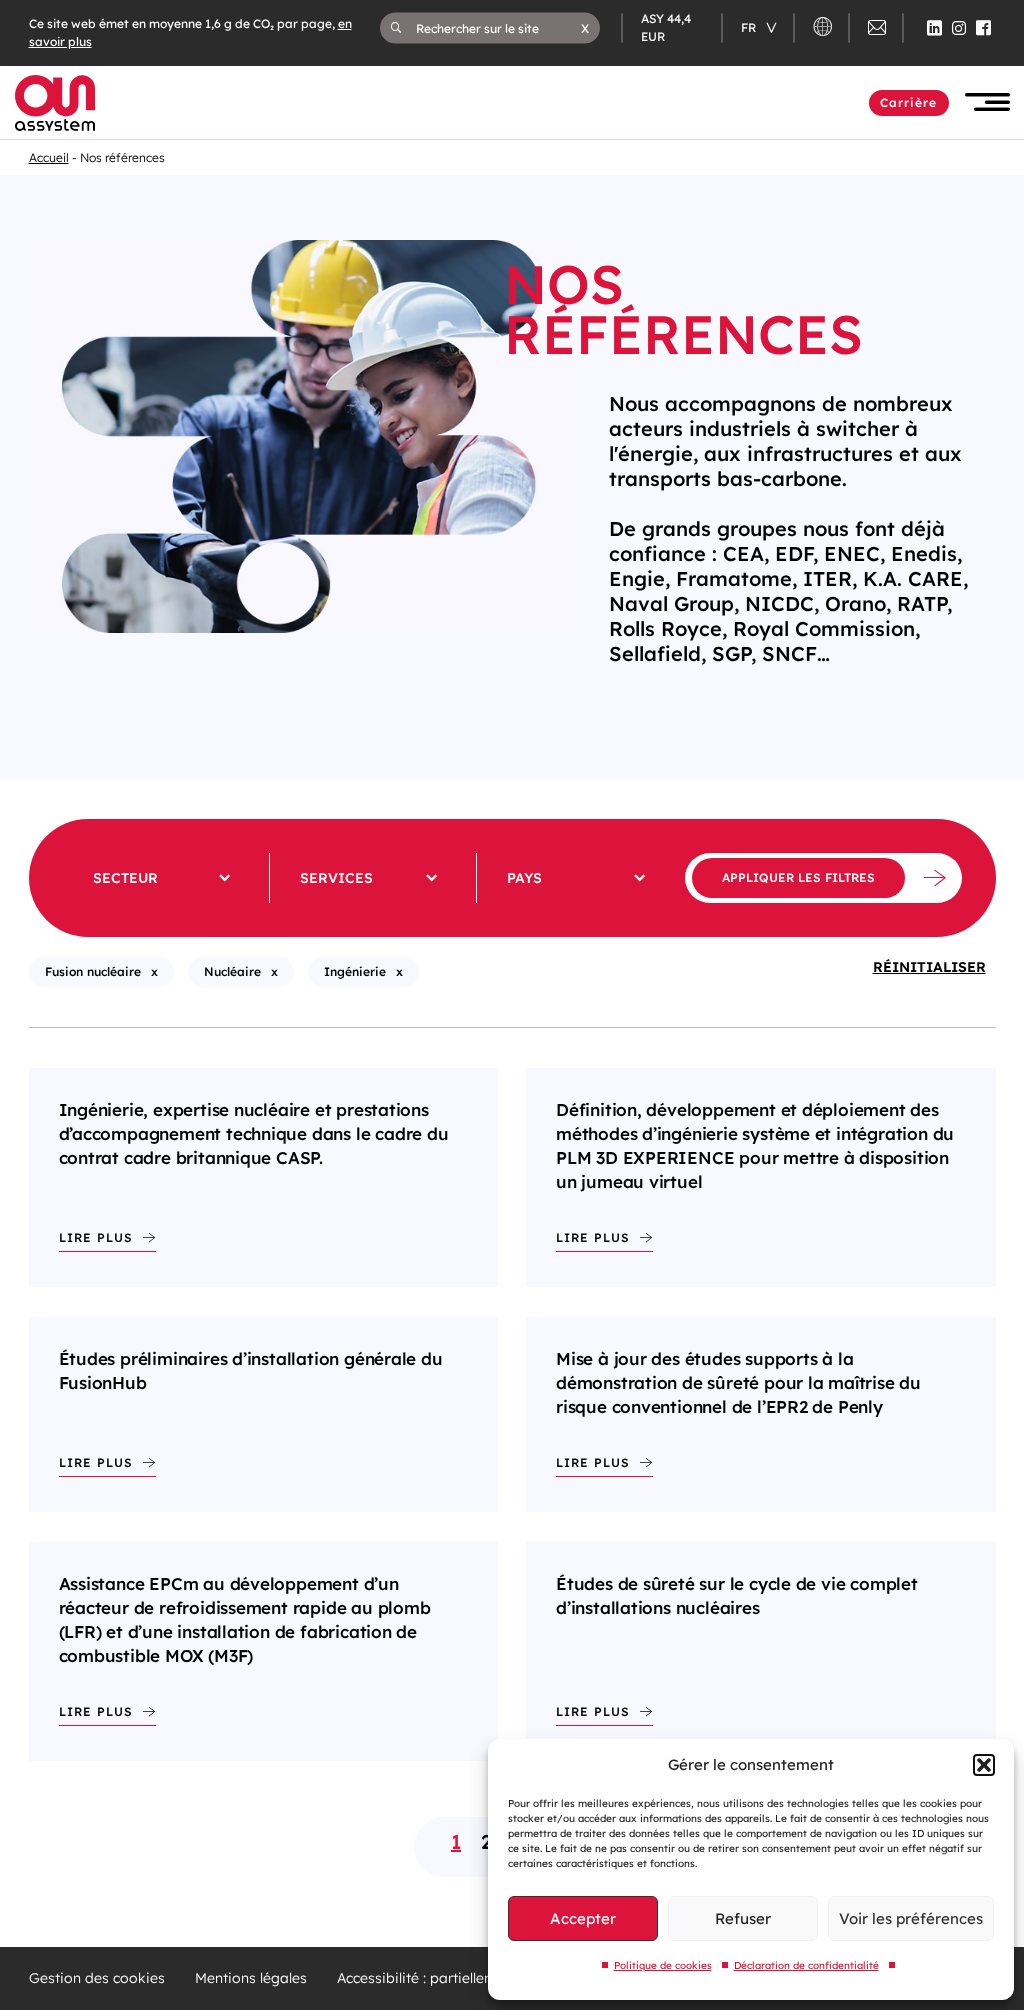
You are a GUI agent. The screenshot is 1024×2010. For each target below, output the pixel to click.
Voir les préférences (911, 1918)
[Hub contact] (877, 30)
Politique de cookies (663, 1965)
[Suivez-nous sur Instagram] (959, 28)
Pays (524, 878)
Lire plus (96, 1237)
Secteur (125, 878)
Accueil (49, 157)
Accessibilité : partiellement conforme (461, 1978)
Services (336, 878)
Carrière (909, 102)
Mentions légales (251, 1978)
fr (750, 27)
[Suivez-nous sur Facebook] (983, 28)
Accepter (583, 1918)
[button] (984, 1765)
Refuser (743, 1918)
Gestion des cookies (97, 1978)
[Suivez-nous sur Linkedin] (934, 28)
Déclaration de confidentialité (806, 1965)
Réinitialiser (929, 967)
